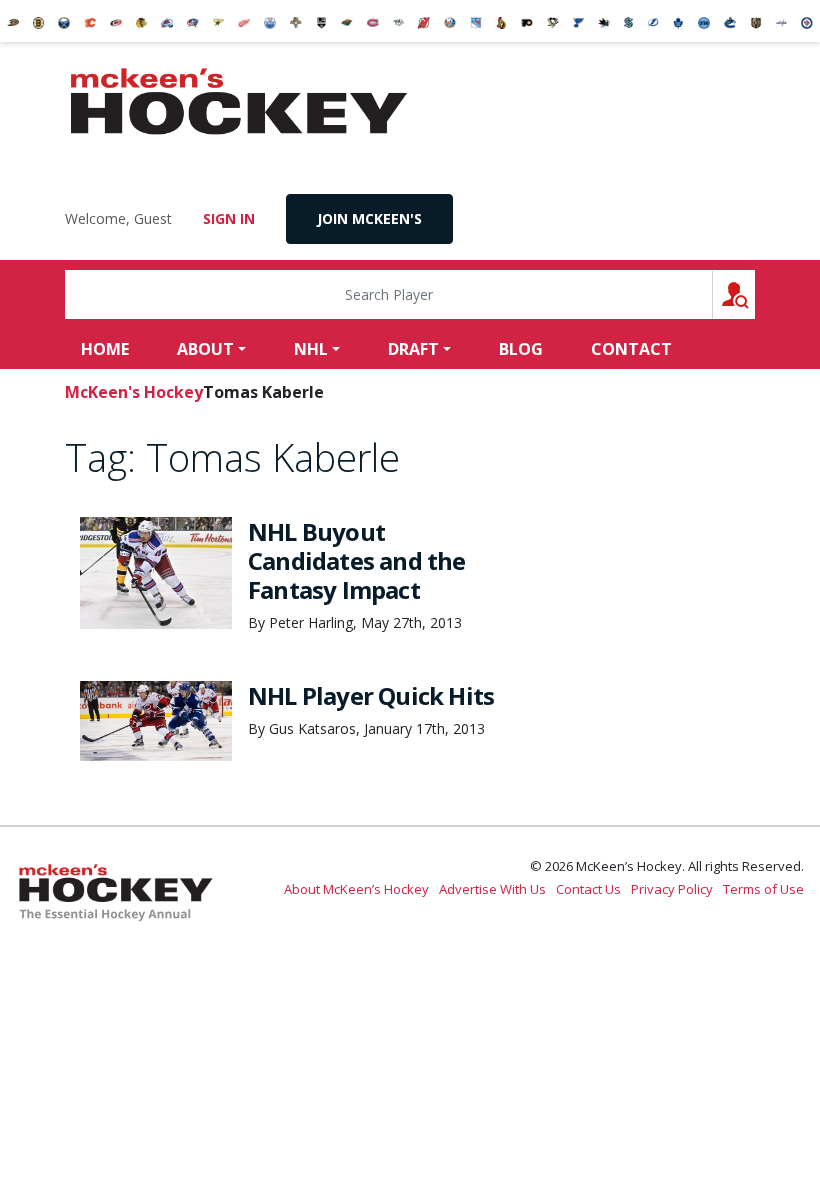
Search (754, 294)
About (205, 349)
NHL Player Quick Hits (371, 695)
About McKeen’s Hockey (356, 889)
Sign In (229, 218)
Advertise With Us (492, 889)
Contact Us (588, 889)
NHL (311, 349)
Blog (521, 349)
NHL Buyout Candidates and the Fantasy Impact (357, 560)
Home (105, 349)
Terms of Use (763, 889)
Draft (413, 349)
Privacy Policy (672, 889)
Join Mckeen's (369, 218)
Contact (631, 349)
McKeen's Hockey (239, 102)
